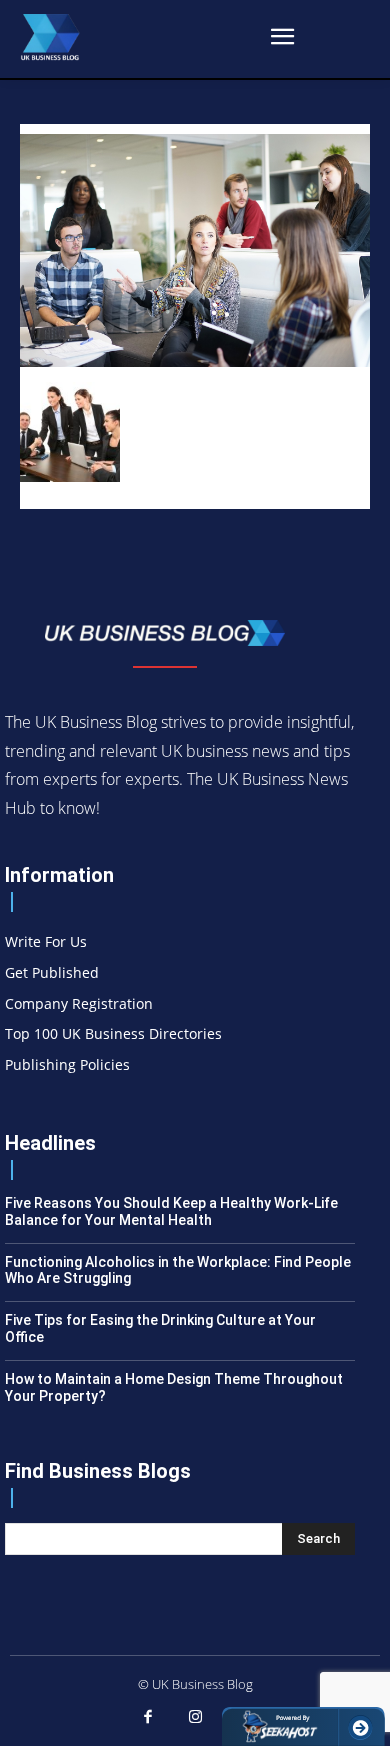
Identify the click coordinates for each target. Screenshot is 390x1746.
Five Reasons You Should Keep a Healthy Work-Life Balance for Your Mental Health (171, 1211)
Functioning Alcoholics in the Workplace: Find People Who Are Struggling (178, 1270)
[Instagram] (195, 1718)
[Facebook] (148, 1718)
